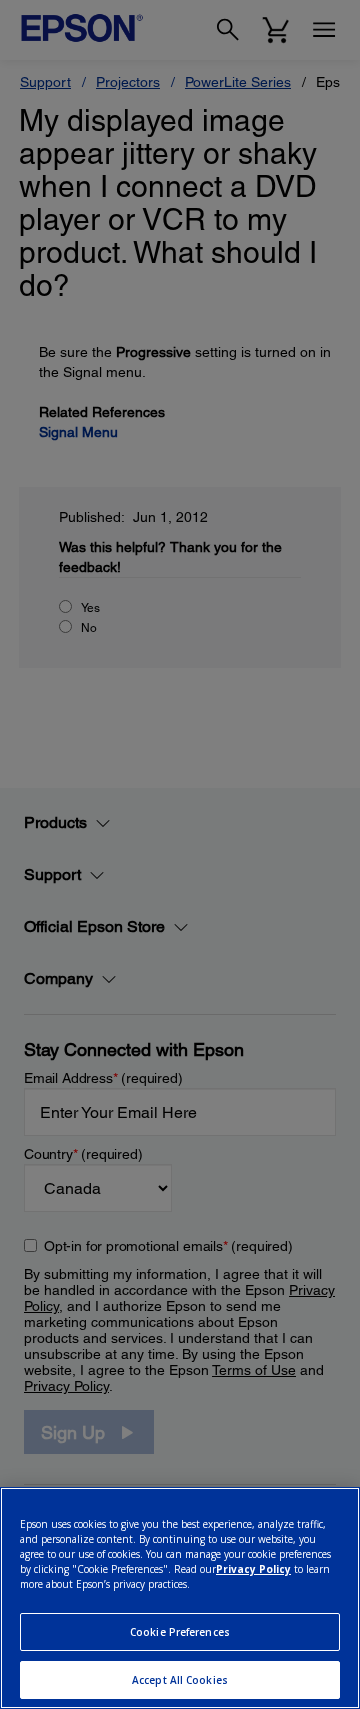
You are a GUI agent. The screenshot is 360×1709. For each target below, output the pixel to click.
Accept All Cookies (180, 1680)
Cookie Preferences (180, 1632)
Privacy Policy (253, 1569)
